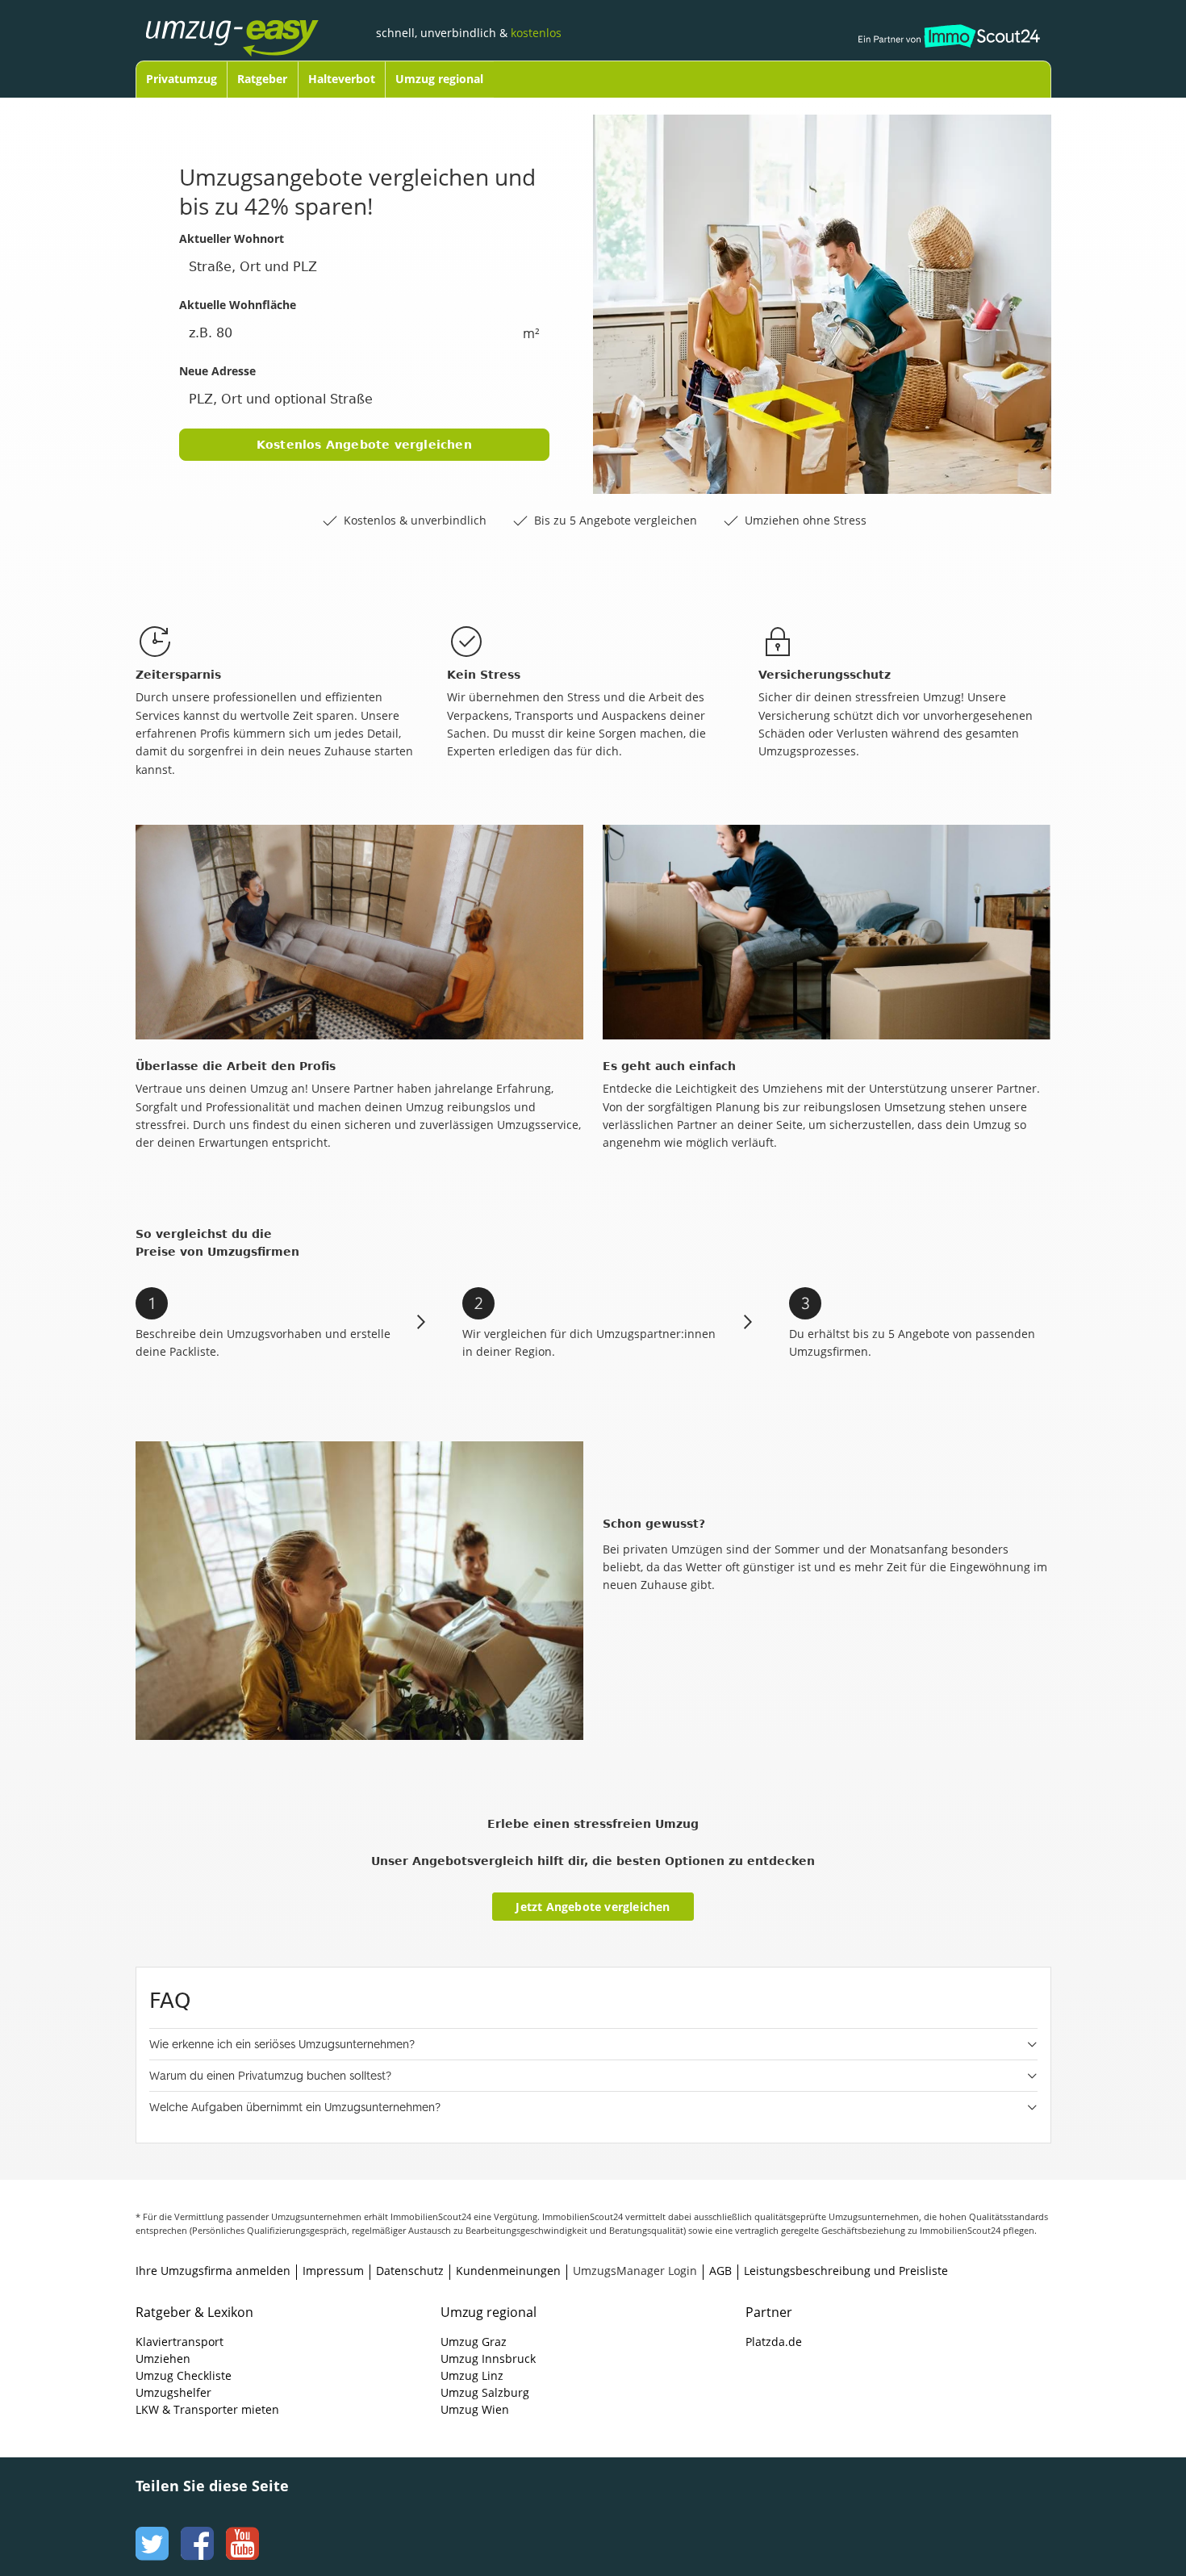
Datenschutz (410, 2271)
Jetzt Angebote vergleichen (593, 1907)
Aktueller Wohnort (232, 238)
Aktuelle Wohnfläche (238, 305)
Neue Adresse (217, 371)
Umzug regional (439, 79)
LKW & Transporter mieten (207, 2409)
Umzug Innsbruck (488, 2359)
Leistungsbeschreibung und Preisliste (846, 2271)
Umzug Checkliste (184, 2375)
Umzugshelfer (173, 2392)
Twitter (150, 2528)
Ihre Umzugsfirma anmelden (213, 2271)
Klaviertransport (180, 2342)
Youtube (240, 2528)
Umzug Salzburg (485, 2392)
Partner (769, 2312)
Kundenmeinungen (508, 2271)
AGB (720, 2271)
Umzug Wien (475, 2409)
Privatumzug (182, 79)
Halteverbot (342, 79)
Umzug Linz (472, 2375)
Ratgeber (262, 79)
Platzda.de (774, 2342)
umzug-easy (257, 22)
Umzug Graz (474, 2342)
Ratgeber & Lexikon (194, 2312)
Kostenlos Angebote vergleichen (364, 445)
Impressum (333, 2271)
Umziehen (163, 2359)
